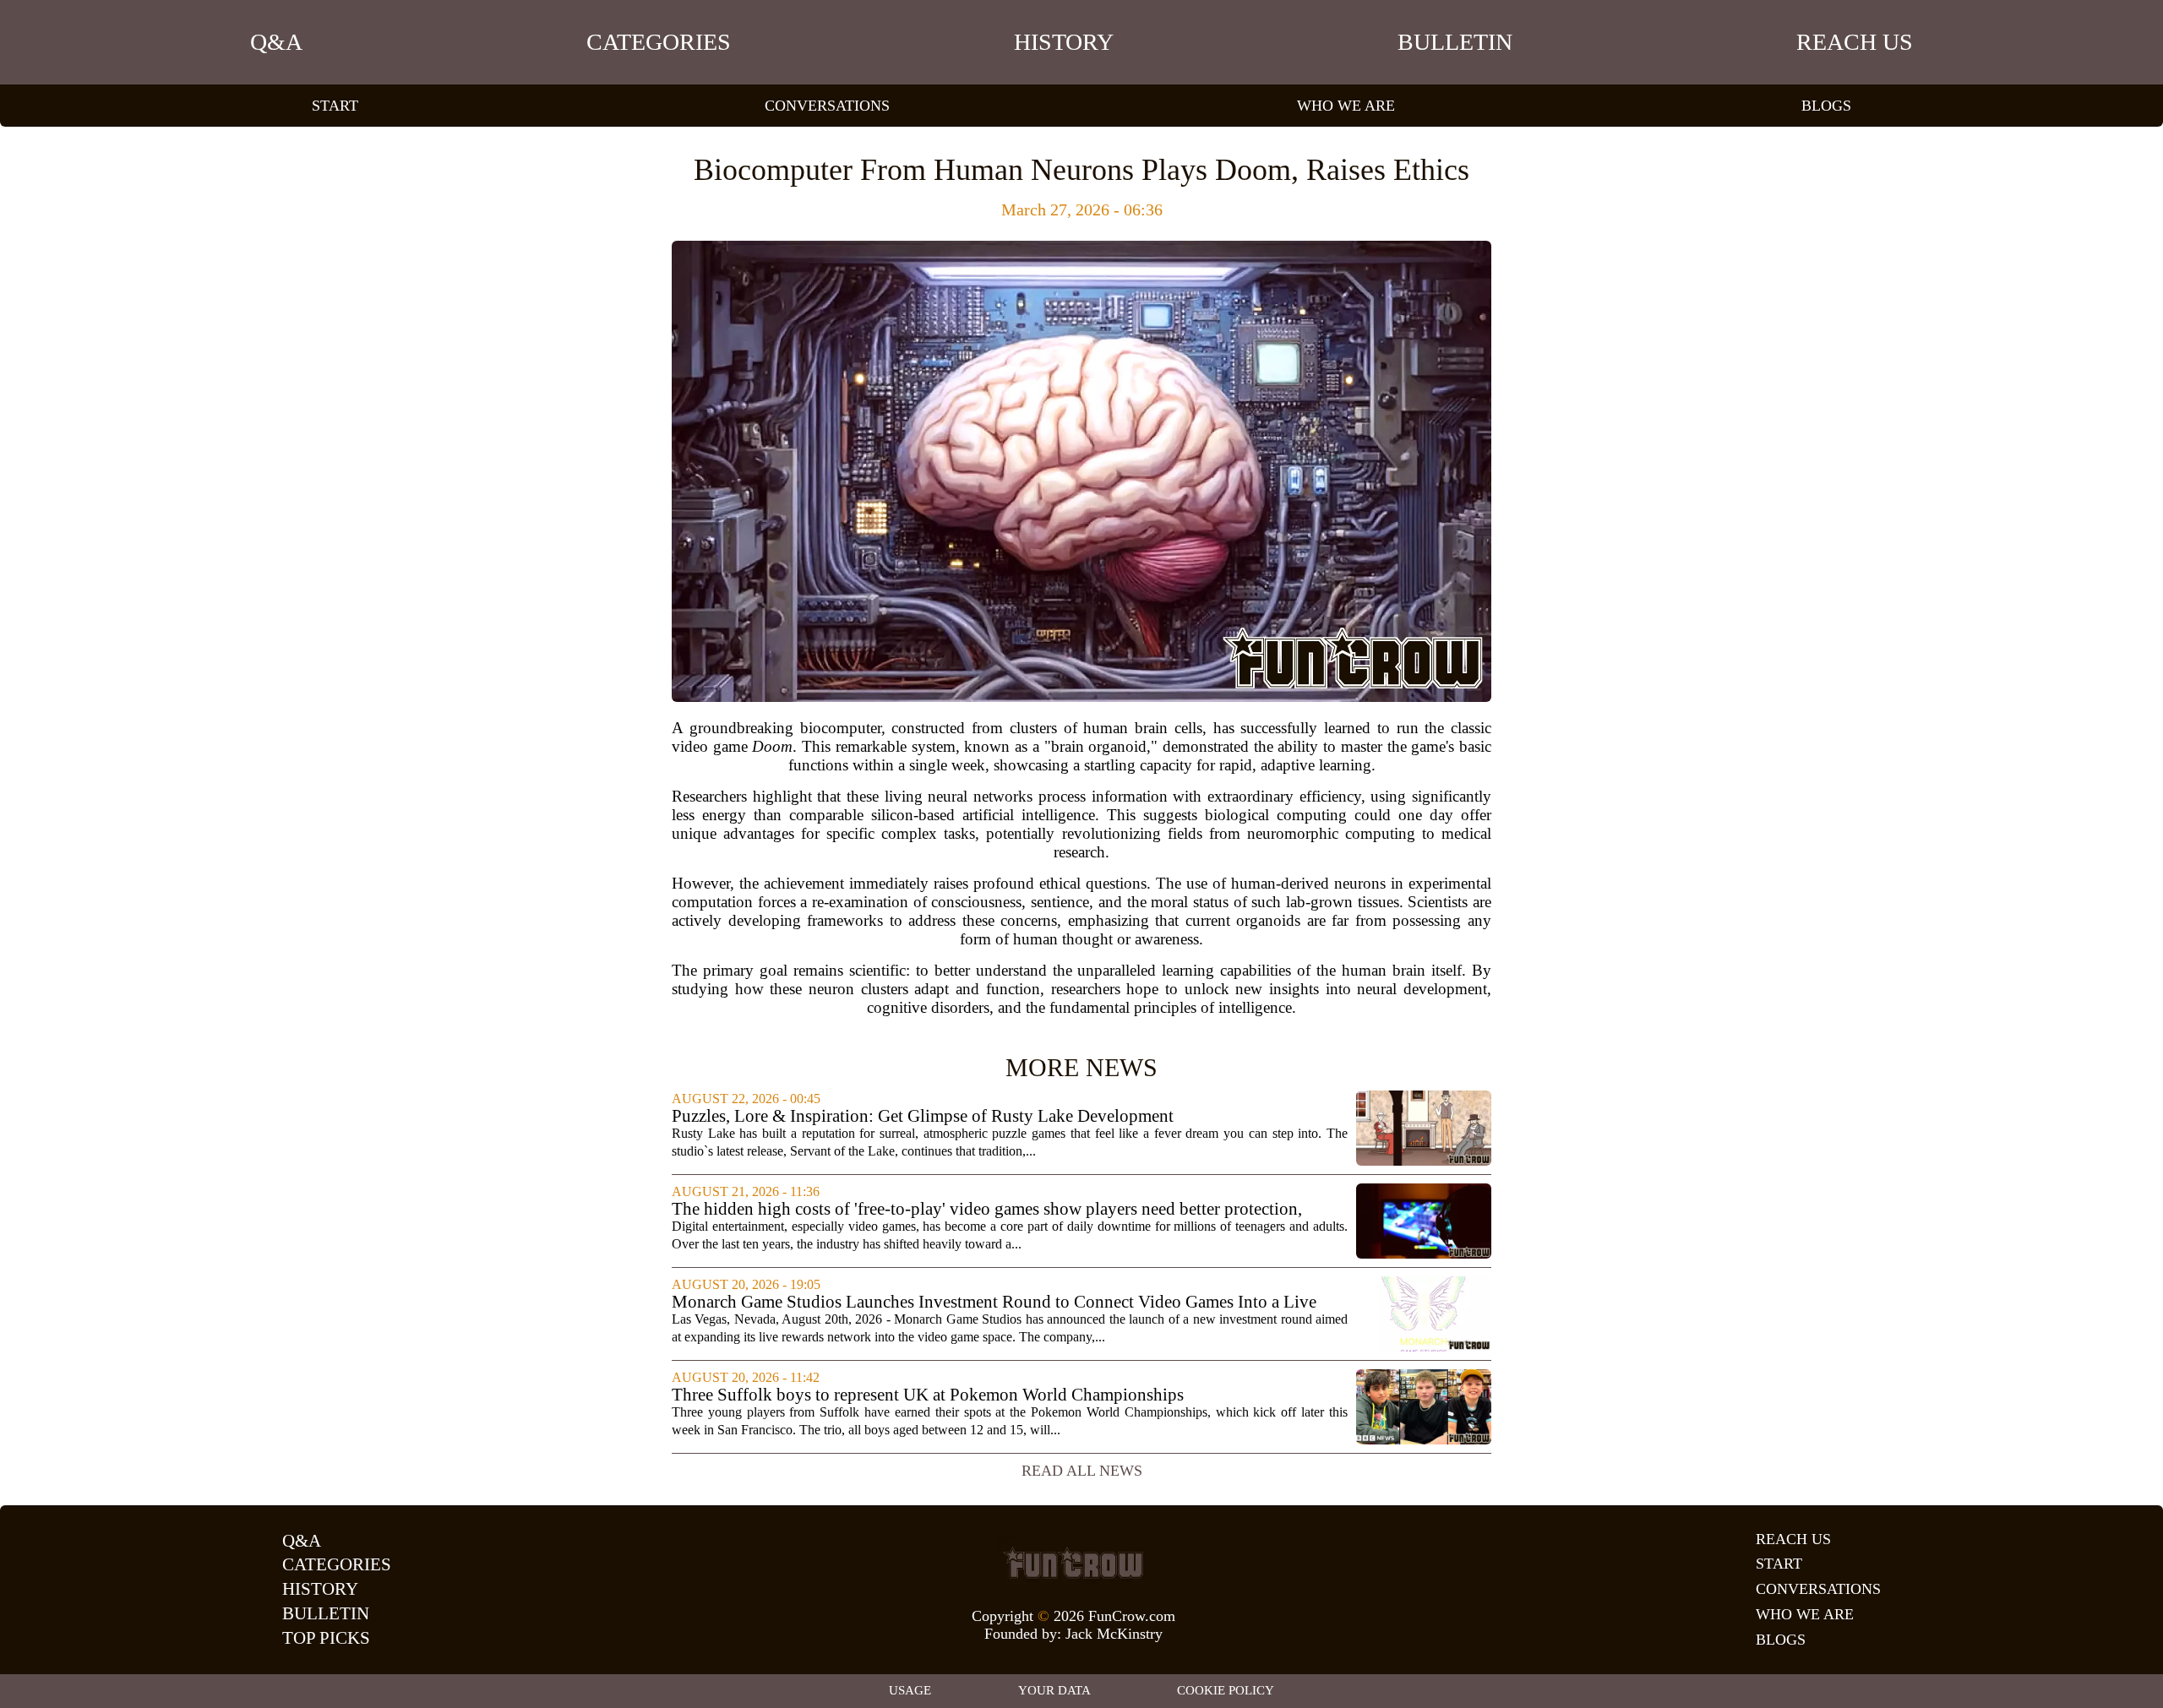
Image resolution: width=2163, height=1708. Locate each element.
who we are (1346, 106)
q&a (276, 42)
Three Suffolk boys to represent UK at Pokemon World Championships (928, 1395)
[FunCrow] (1073, 1563)
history (1064, 42)
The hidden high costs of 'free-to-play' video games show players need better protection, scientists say (987, 1209)
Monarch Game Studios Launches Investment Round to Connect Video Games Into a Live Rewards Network (994, 1302)
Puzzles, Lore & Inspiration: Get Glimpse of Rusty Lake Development (923, 1116)
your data (1054, 1690)
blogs (1826, 106)
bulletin (1455, 42)
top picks (326, 1638)
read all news (1082, 1471)
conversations (827, 106)
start (335, 106)
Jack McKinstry (1114, 1634)
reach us (1855, 42)
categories (659, 42)
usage (910, 1690)
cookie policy (1226, 1690)
